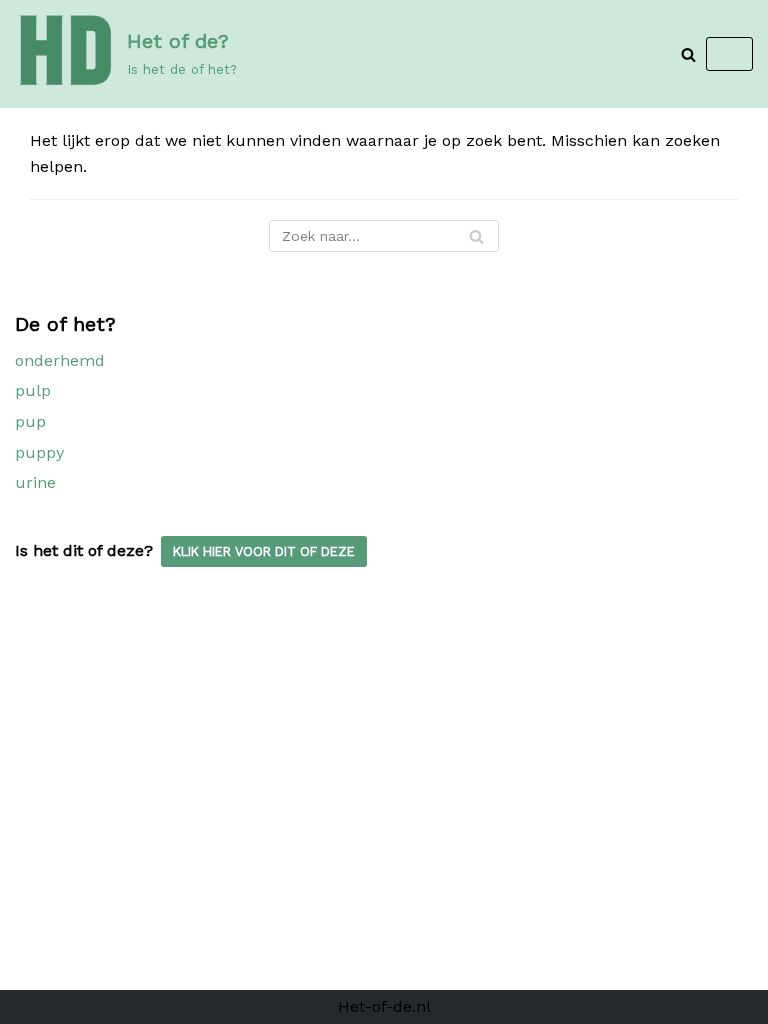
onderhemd (60, 360)
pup (30, 421)
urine (35, 482)
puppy (39, 452)
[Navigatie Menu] (729, 54)
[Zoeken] (688, 54)
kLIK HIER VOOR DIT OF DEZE (264, 551)
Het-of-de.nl (384, 1006)
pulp (33, 390)
